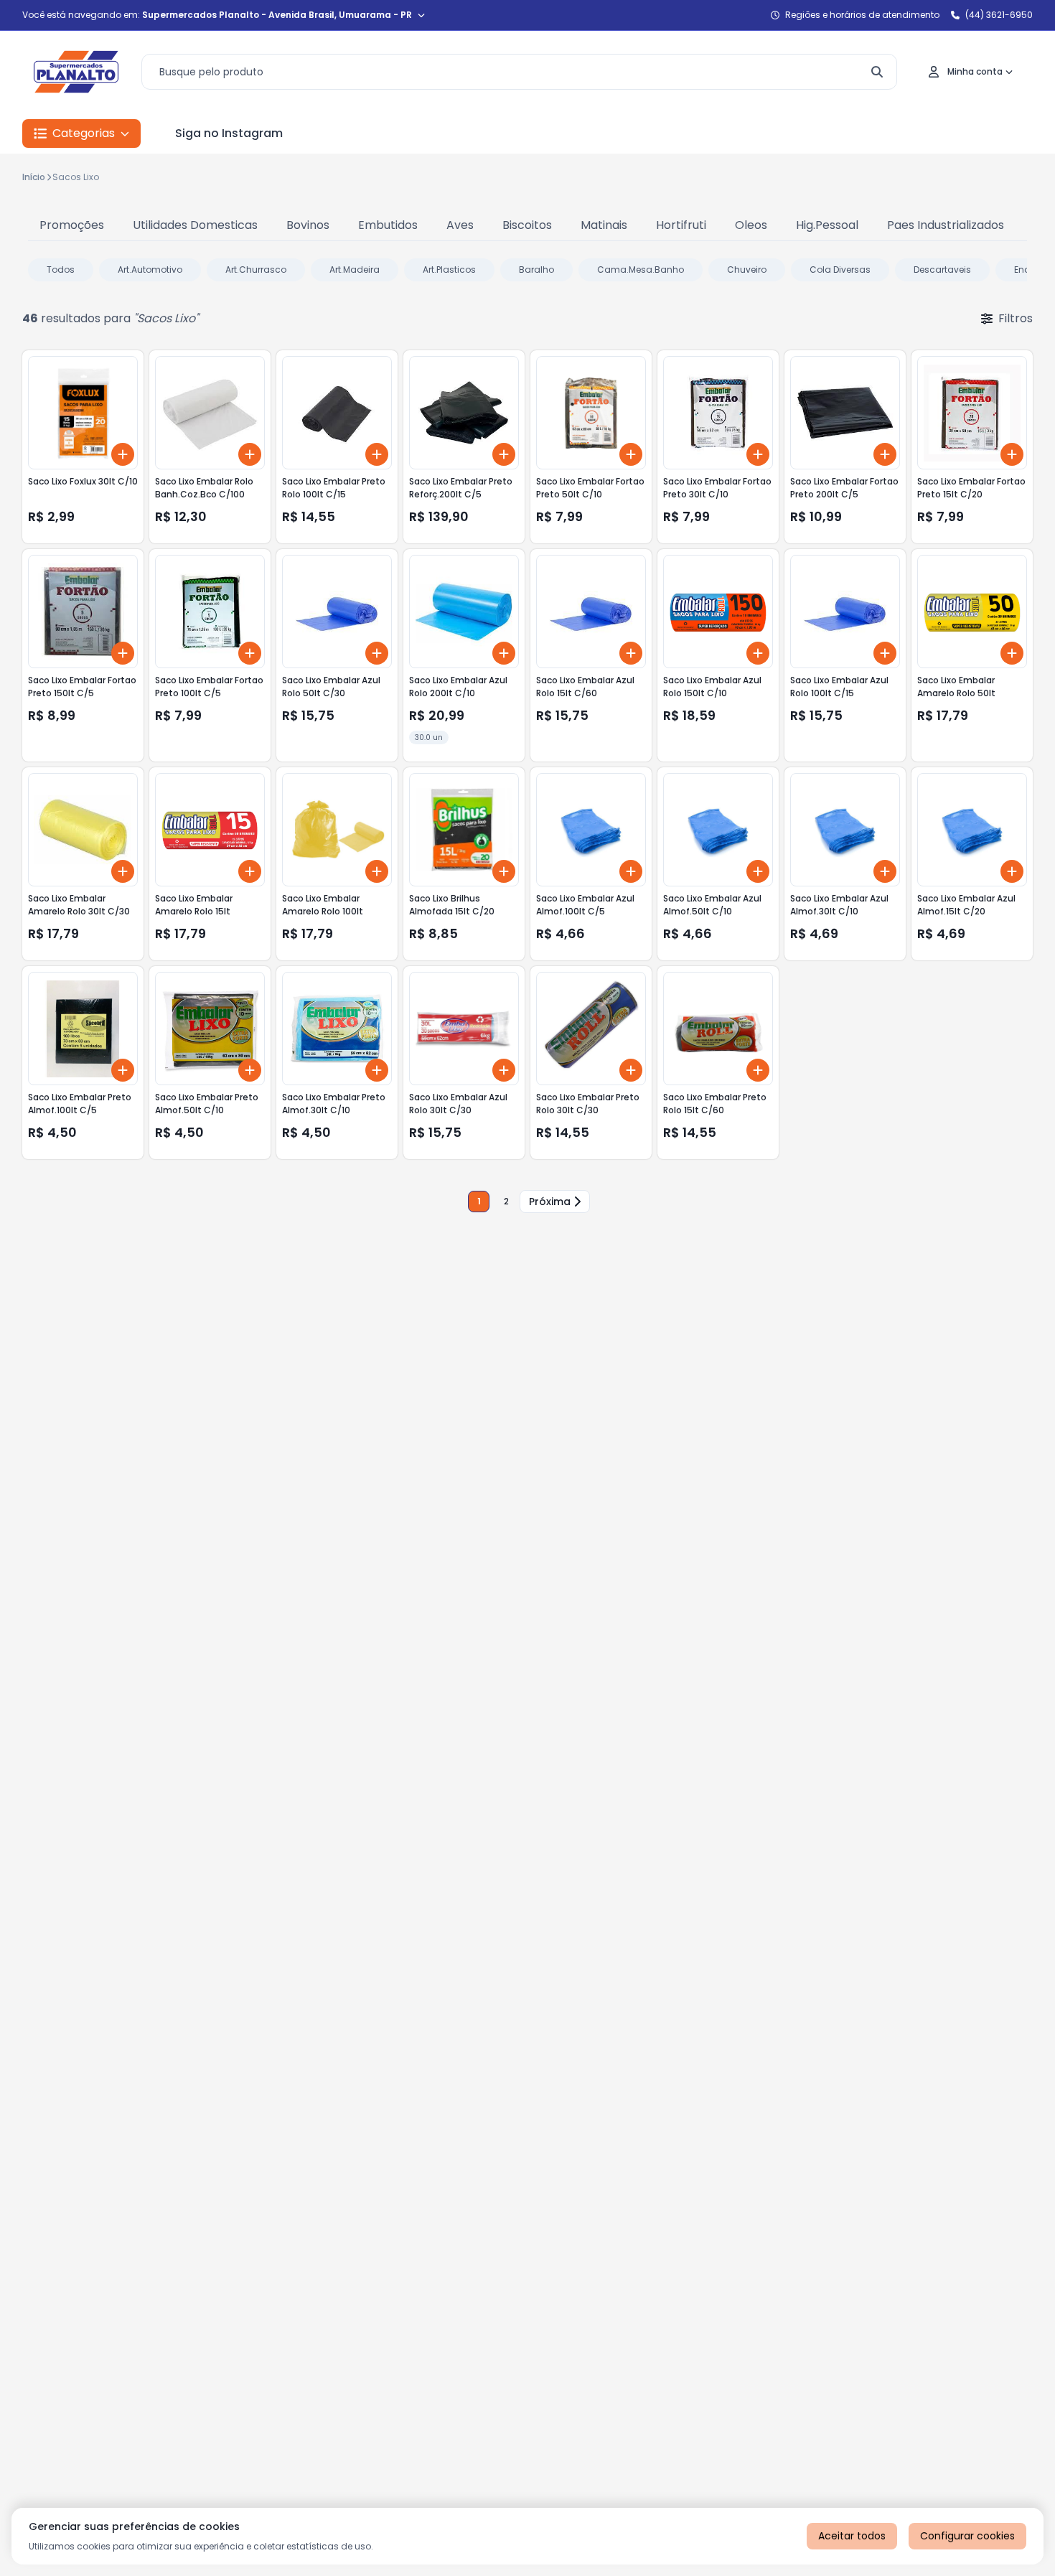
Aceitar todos (852, 2536)
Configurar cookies (967, 2536)
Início (34, 177)
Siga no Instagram (229, 133)
